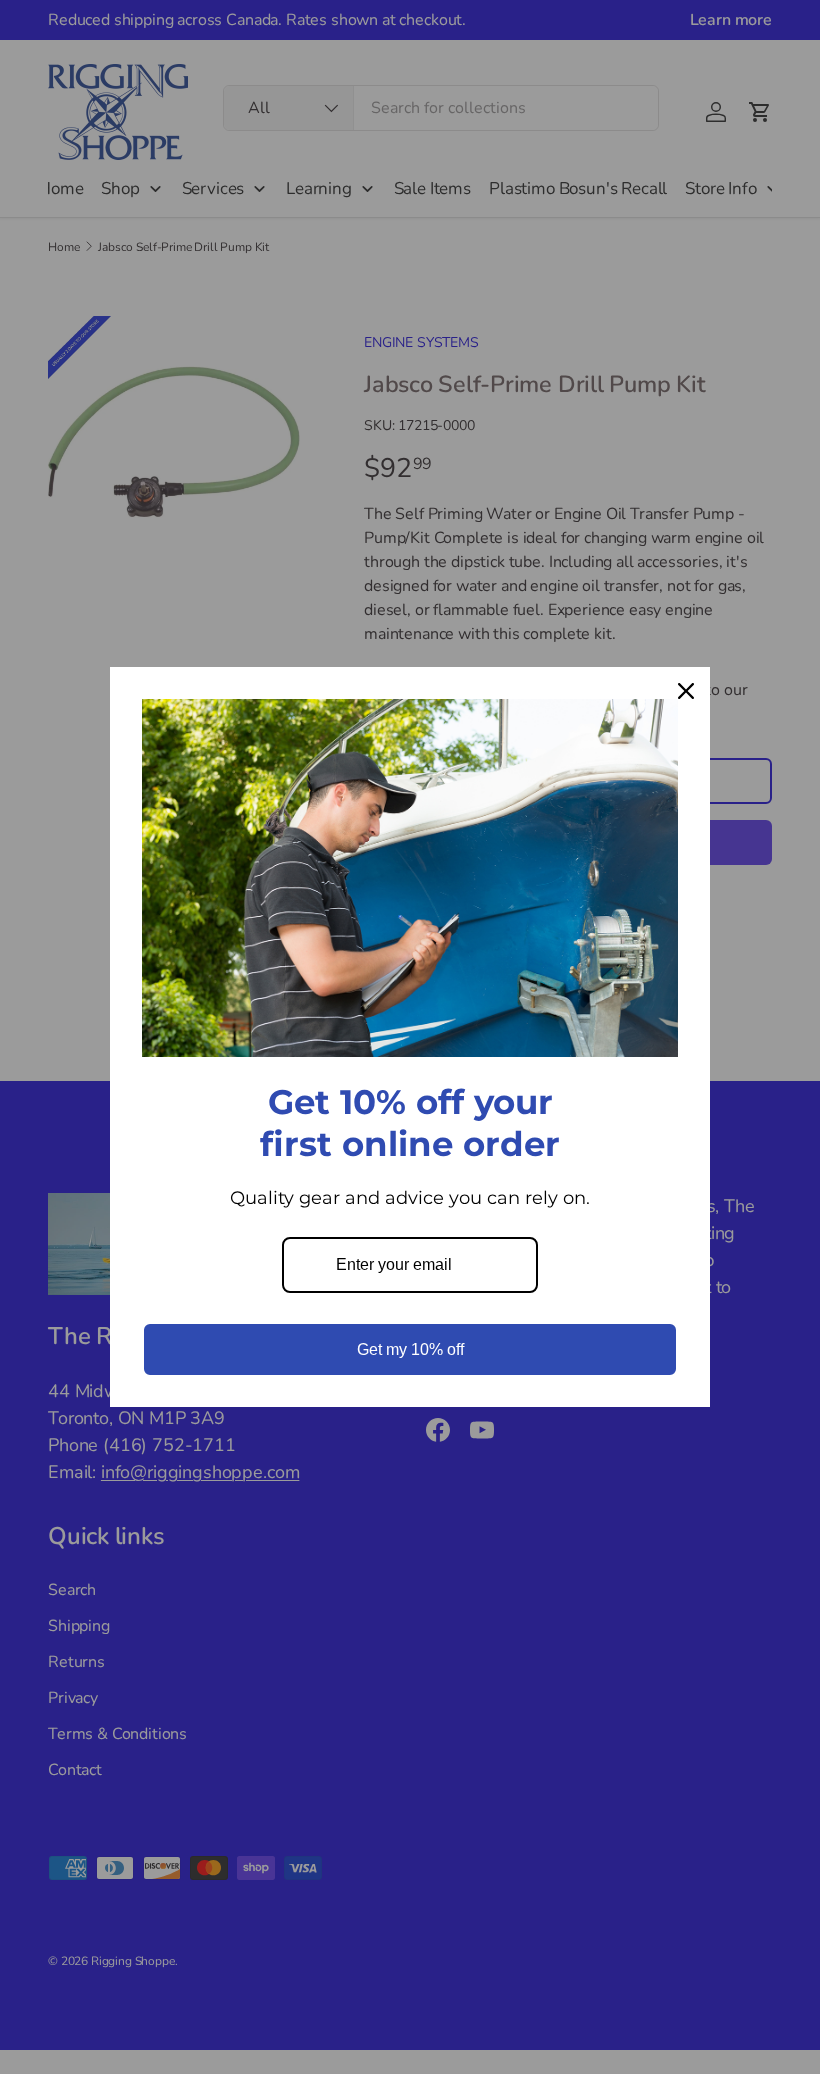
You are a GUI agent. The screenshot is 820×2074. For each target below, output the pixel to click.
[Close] (686, 691)
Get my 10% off (410, 1349)
